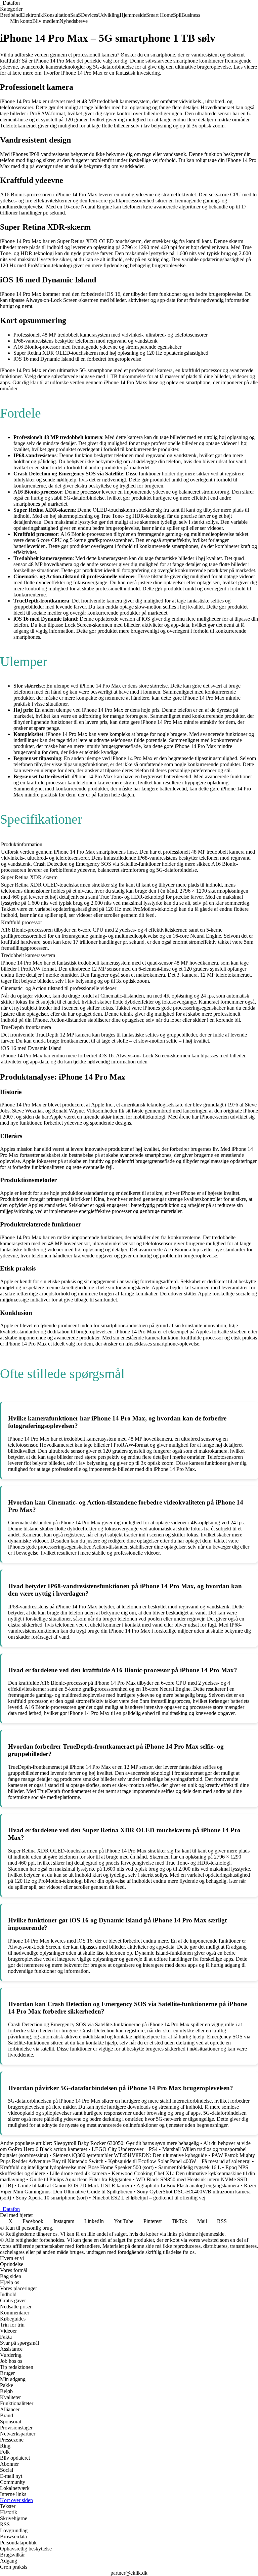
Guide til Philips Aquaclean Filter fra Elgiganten (80, 2179)
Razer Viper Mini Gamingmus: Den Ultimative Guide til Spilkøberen (128, 2189)
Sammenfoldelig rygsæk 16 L (189, 2167)
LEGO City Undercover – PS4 (125, 2149)
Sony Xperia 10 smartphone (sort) (52, 2198)
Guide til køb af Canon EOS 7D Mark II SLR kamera (75, 2185)
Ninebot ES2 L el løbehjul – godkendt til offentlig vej (149, 2198)
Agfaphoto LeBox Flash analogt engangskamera (188, 2185)
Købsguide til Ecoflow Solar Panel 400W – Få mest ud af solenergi (179, 2161)
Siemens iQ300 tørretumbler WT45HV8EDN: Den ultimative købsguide (130, 2155)
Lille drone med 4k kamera (78, 2173)
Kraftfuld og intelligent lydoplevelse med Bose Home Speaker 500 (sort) (77, 2167)
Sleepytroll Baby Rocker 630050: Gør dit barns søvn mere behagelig (126, 2143)
